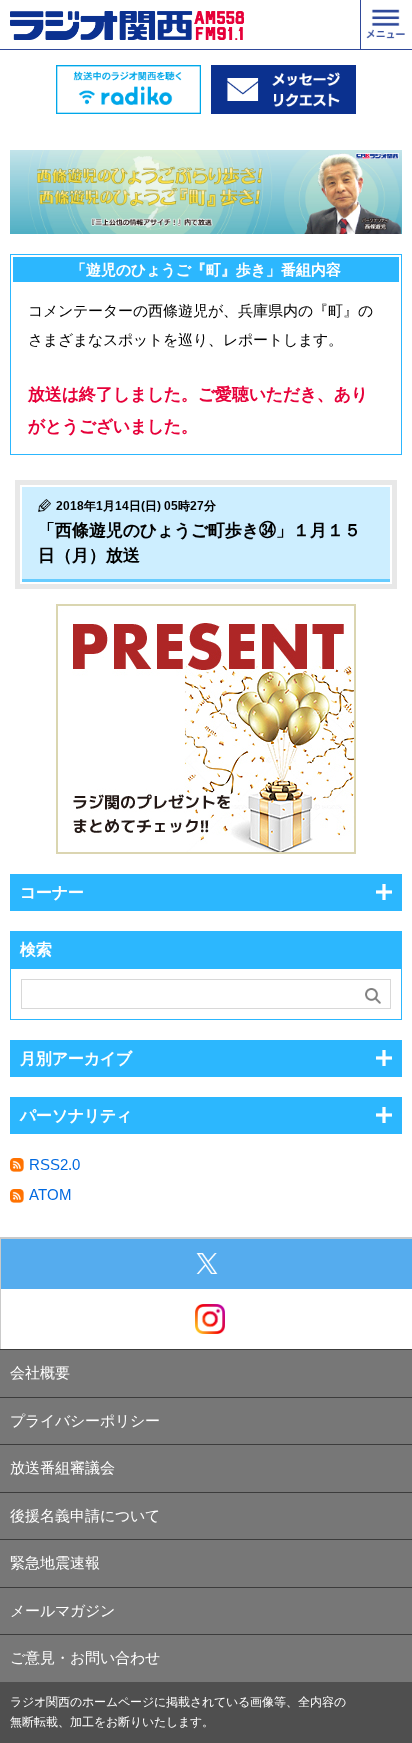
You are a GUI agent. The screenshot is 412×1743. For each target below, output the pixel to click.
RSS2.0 (54, 1164)
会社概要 (40, 1372)
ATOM (50, 1194)
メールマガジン (62, 1610)
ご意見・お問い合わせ (85, 1657)
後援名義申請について (85, 1515)
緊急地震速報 (55, 1562)
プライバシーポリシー (85, 1420)
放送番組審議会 (62, 1467)
